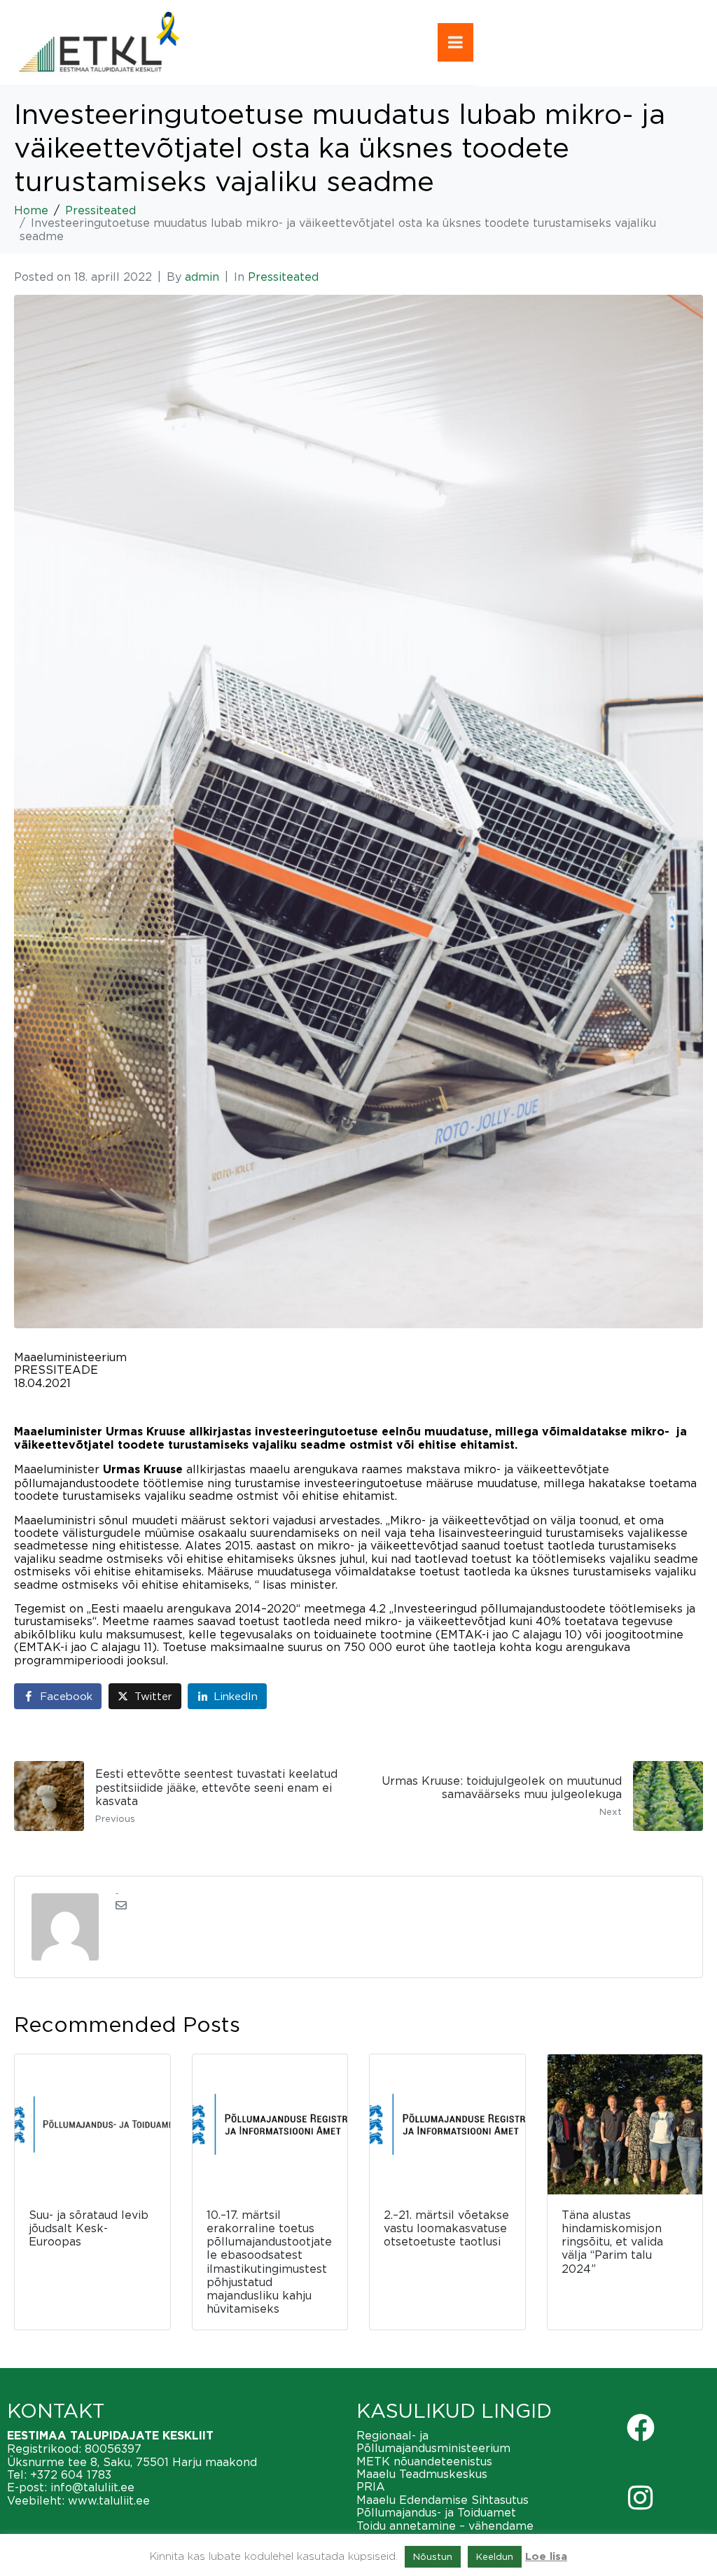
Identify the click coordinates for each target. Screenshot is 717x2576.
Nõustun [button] (433, 2556)
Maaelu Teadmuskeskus (422, 2474)
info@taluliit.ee (92, 2487)
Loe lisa (546, 2557)
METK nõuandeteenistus (424, 2461)
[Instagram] (641, 2498)
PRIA (371, 2486)
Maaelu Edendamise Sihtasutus (443, 2500)
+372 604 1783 (71, 2474)
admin (202, 277)
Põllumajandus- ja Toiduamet (436, 2512)
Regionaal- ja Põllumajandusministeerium (433, 2442)
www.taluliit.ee (109, 2500)
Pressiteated (283, 277)
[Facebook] (641, 2428)
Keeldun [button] (495, 2556)
